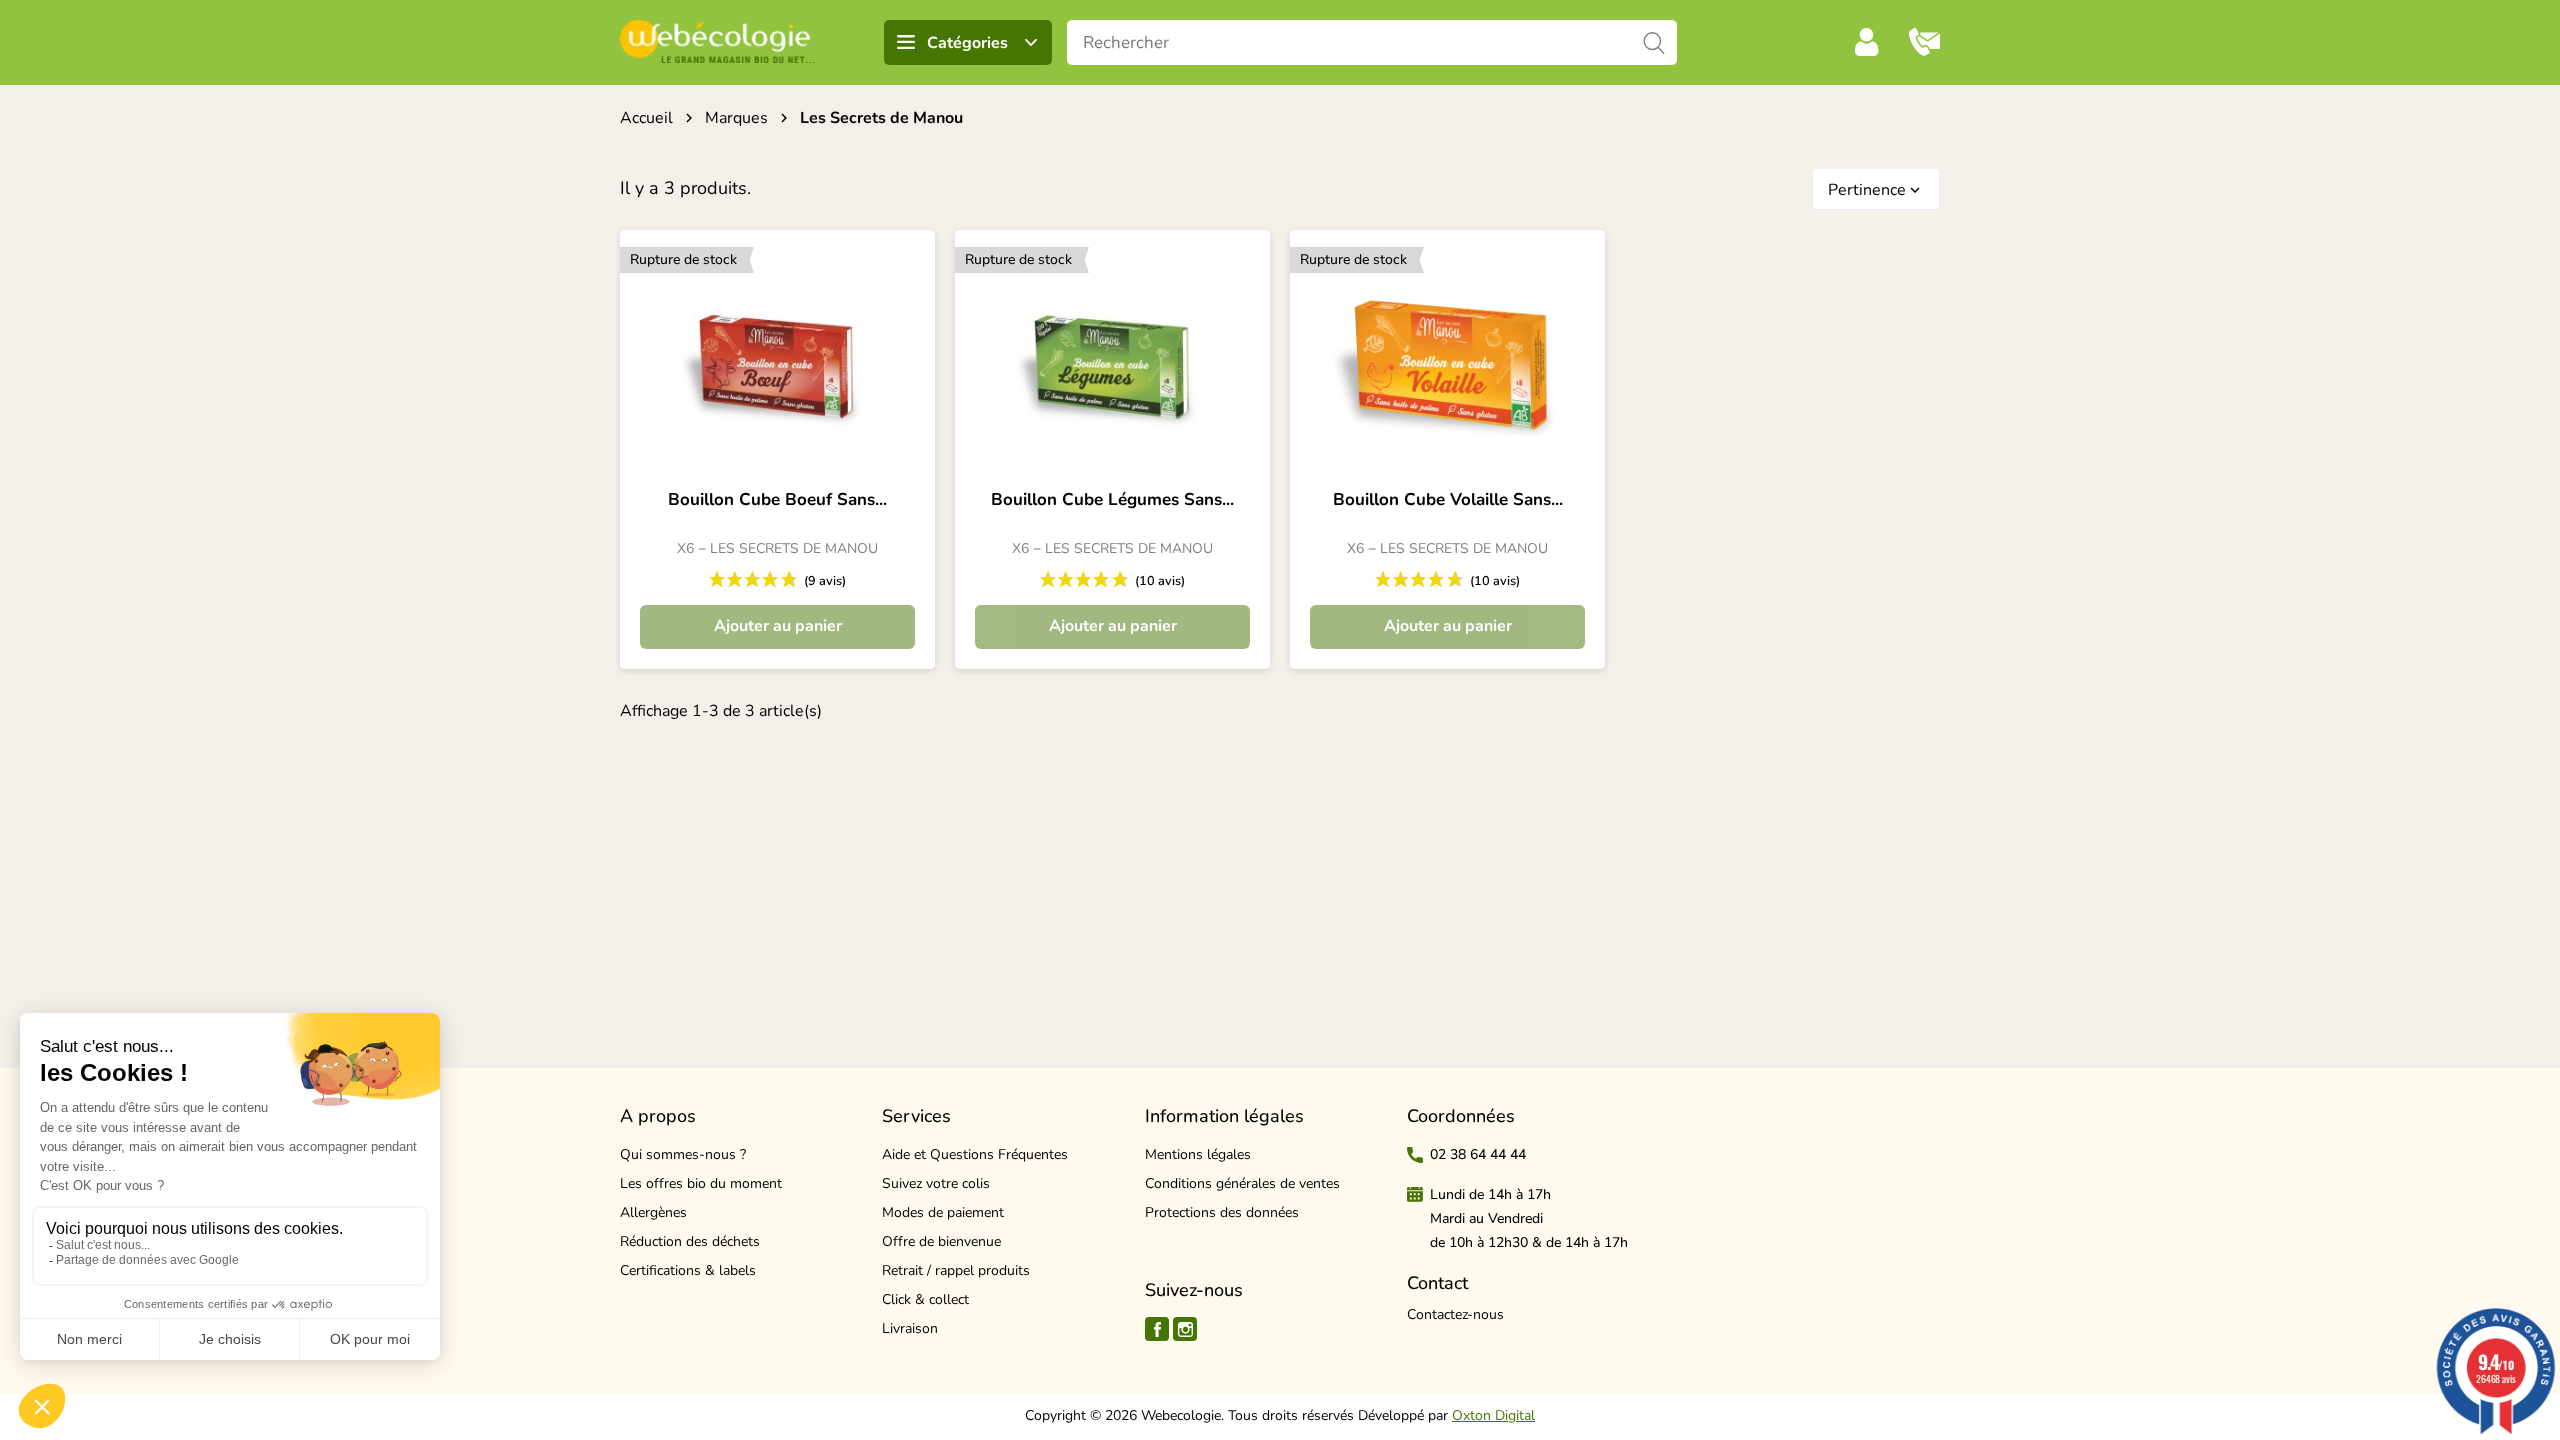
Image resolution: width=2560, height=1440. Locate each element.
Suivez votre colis (936, 1183)
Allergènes (653, 1212)
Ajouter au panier (778, 626)
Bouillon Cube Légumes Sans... (1112, 500)
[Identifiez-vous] (1867, 42)
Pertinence (1876, 190)
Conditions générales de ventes (1242, 1183)
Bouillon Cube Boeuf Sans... (777, 500)
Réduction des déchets (690, 1241)
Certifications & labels (688, 1270)
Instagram (1185, 1329)
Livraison (910, 1328)
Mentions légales (1198, 1154)
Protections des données (1222, 1212)
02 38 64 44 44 (1478, 1154)
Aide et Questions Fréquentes (975, 1154)
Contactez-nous (1455, 1314)
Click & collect (925, 1299)
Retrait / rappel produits (956, 1270)
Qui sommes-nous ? (683, 1154)
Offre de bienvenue (941, 1241)
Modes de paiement (943, 1212)
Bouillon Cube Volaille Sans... (1448, 500)
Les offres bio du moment (701, 1183)
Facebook (1157, 1329)
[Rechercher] (1654, 42)
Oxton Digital (1493, 1415)
